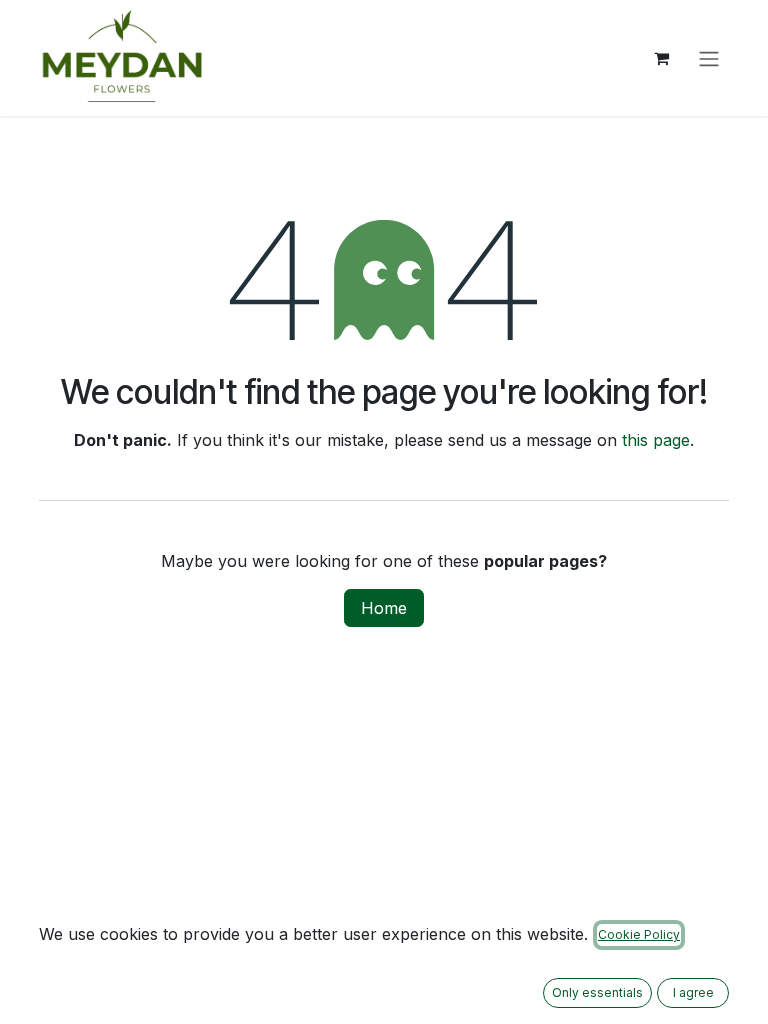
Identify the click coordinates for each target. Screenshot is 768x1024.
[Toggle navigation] (709, 58)
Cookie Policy (639, 934)
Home (384, 608)
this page (656, 440)
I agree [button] (693, 992)
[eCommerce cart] (661, 58)
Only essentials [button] (597, 992)
